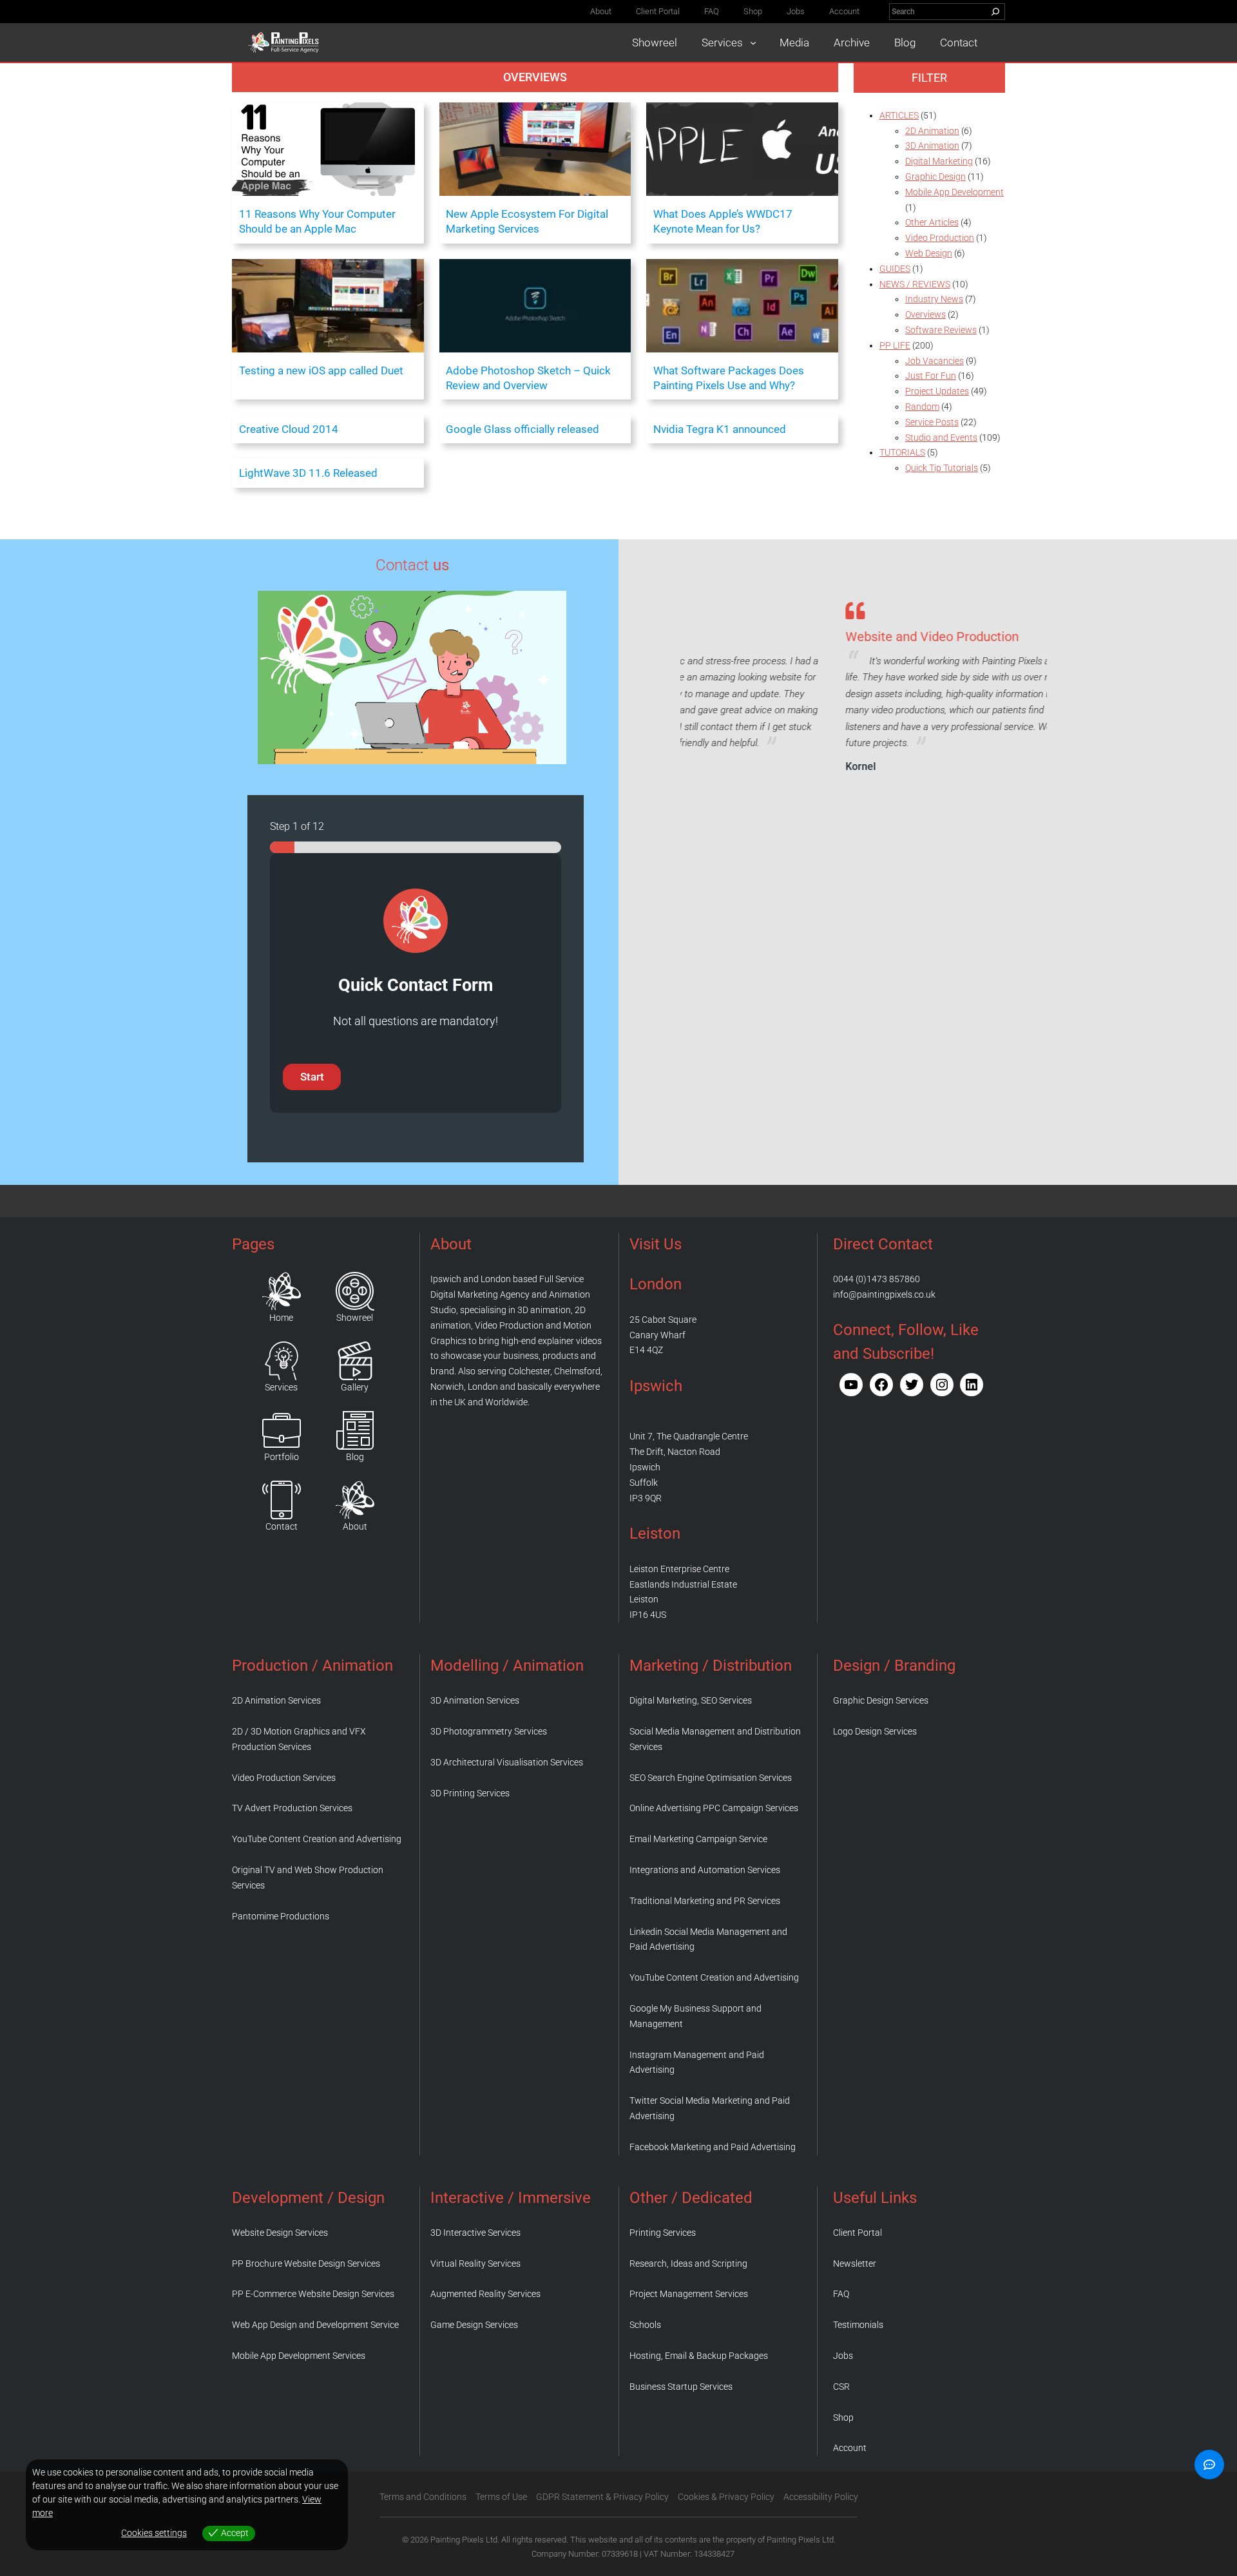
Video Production (940, 238)
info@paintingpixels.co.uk (884, 1294)
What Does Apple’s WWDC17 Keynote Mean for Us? (723, 221)
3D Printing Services (470, 1793)
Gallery (355, 1387)
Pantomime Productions (281, 1916)
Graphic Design (935, 177)
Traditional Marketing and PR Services (705, 1901)
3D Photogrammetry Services (489, 1731)
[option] (864, 685)
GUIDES (895, 269)
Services (281, 1387)
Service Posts (932, 422)
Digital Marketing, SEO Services (691, 1700)
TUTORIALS (902, 452)
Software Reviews (941, 330)
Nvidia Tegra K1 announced (720, 429)
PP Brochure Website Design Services (306, 2264)
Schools (645, 2325)
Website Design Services (280, 2233)
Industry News (934, 299)
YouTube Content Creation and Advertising (317, 1839)
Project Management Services (689, 2294)
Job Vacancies (935, 361)
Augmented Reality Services (485, 2294)
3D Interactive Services (475, 2233)
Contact (282, 1526)
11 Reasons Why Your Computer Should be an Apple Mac (317, 221)
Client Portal (858, 2233)
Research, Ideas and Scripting (688, 2264)
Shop (843, 2417)
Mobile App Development (954, 192)
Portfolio (282, 1457)
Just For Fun (931, 376)
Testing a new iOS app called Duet (321, 370)
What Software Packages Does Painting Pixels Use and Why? (729, 378)
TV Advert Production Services (292, 1808)
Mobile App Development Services (299, 2356)
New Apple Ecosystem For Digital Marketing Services (527, 221)
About (355, 1526)
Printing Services (663, 2233)
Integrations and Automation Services (705, 1870)
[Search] (995, 12)
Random (922, 407)
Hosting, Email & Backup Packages (699, 2356)
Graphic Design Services (881, 1700)
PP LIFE (895, 345)
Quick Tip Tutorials (942, 468)
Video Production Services (284, 1778)
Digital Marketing (939, 161)
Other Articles (932, 222)
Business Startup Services (681, 2387)
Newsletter (855, 2264)
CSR (841, 2387)
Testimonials (858, 2325)
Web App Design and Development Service (315, 2325)
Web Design (929, 253)
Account (850, 2448)
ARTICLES (899, 115)
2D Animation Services (276, 1700)
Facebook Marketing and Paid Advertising (713, 2147)
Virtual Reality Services (475, 2264)
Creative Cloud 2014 (289, 429)
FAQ (841, 2294)
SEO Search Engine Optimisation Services (711, 1778)
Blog (355, 1457)
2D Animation (932, 131)
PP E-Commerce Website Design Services (313, 2294)
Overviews (535, 77)
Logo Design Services (875, 1731)
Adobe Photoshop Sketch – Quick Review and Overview (528, 378)
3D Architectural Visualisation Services (507, 1762)
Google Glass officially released (523, 429)
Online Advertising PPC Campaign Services (714, 1808)
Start (312, 1077)
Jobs (843, 2356)
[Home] (282, 1291)
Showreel (355, 1318)
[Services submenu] (753, 43)
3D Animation (932, 146)
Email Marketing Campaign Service (698, 1839)
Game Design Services (474, 2325)
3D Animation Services (475, 1700)
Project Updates (937, 391)
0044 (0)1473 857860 (877, 1279)
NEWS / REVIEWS (915, 284)
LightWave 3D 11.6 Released (308, 473)
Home (281, 1318)
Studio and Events (941, 437)
